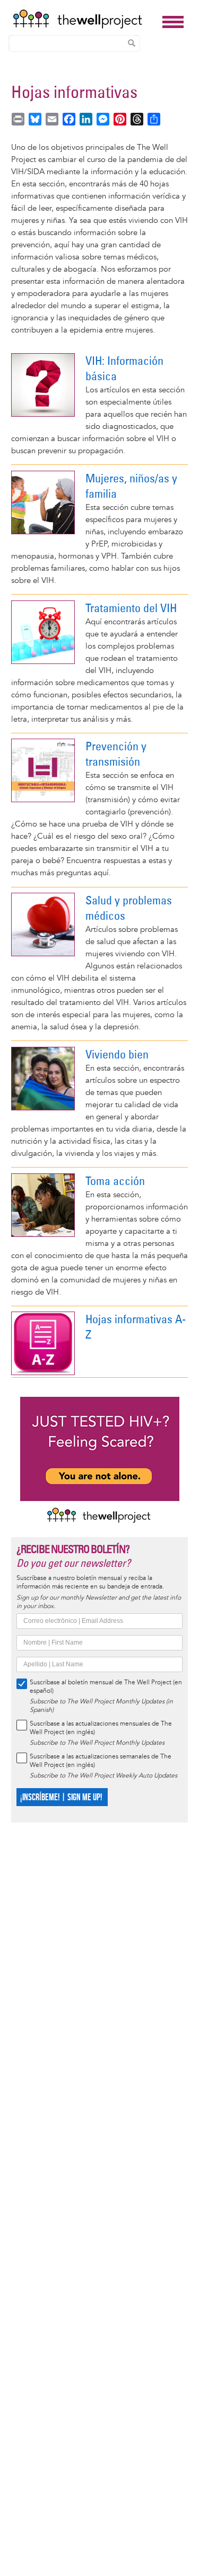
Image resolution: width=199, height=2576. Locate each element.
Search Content (132, 43)
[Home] (85, 19)
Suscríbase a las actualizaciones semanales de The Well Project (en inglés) (101, 1761)
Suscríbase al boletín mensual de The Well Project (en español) (106, 1687)
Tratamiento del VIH (131, 608)
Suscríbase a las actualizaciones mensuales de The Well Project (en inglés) (101, 1728)
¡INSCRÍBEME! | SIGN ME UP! (61, 1797)
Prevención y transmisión (116, 754)
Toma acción (115, 1181)
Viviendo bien (117, 1054)
